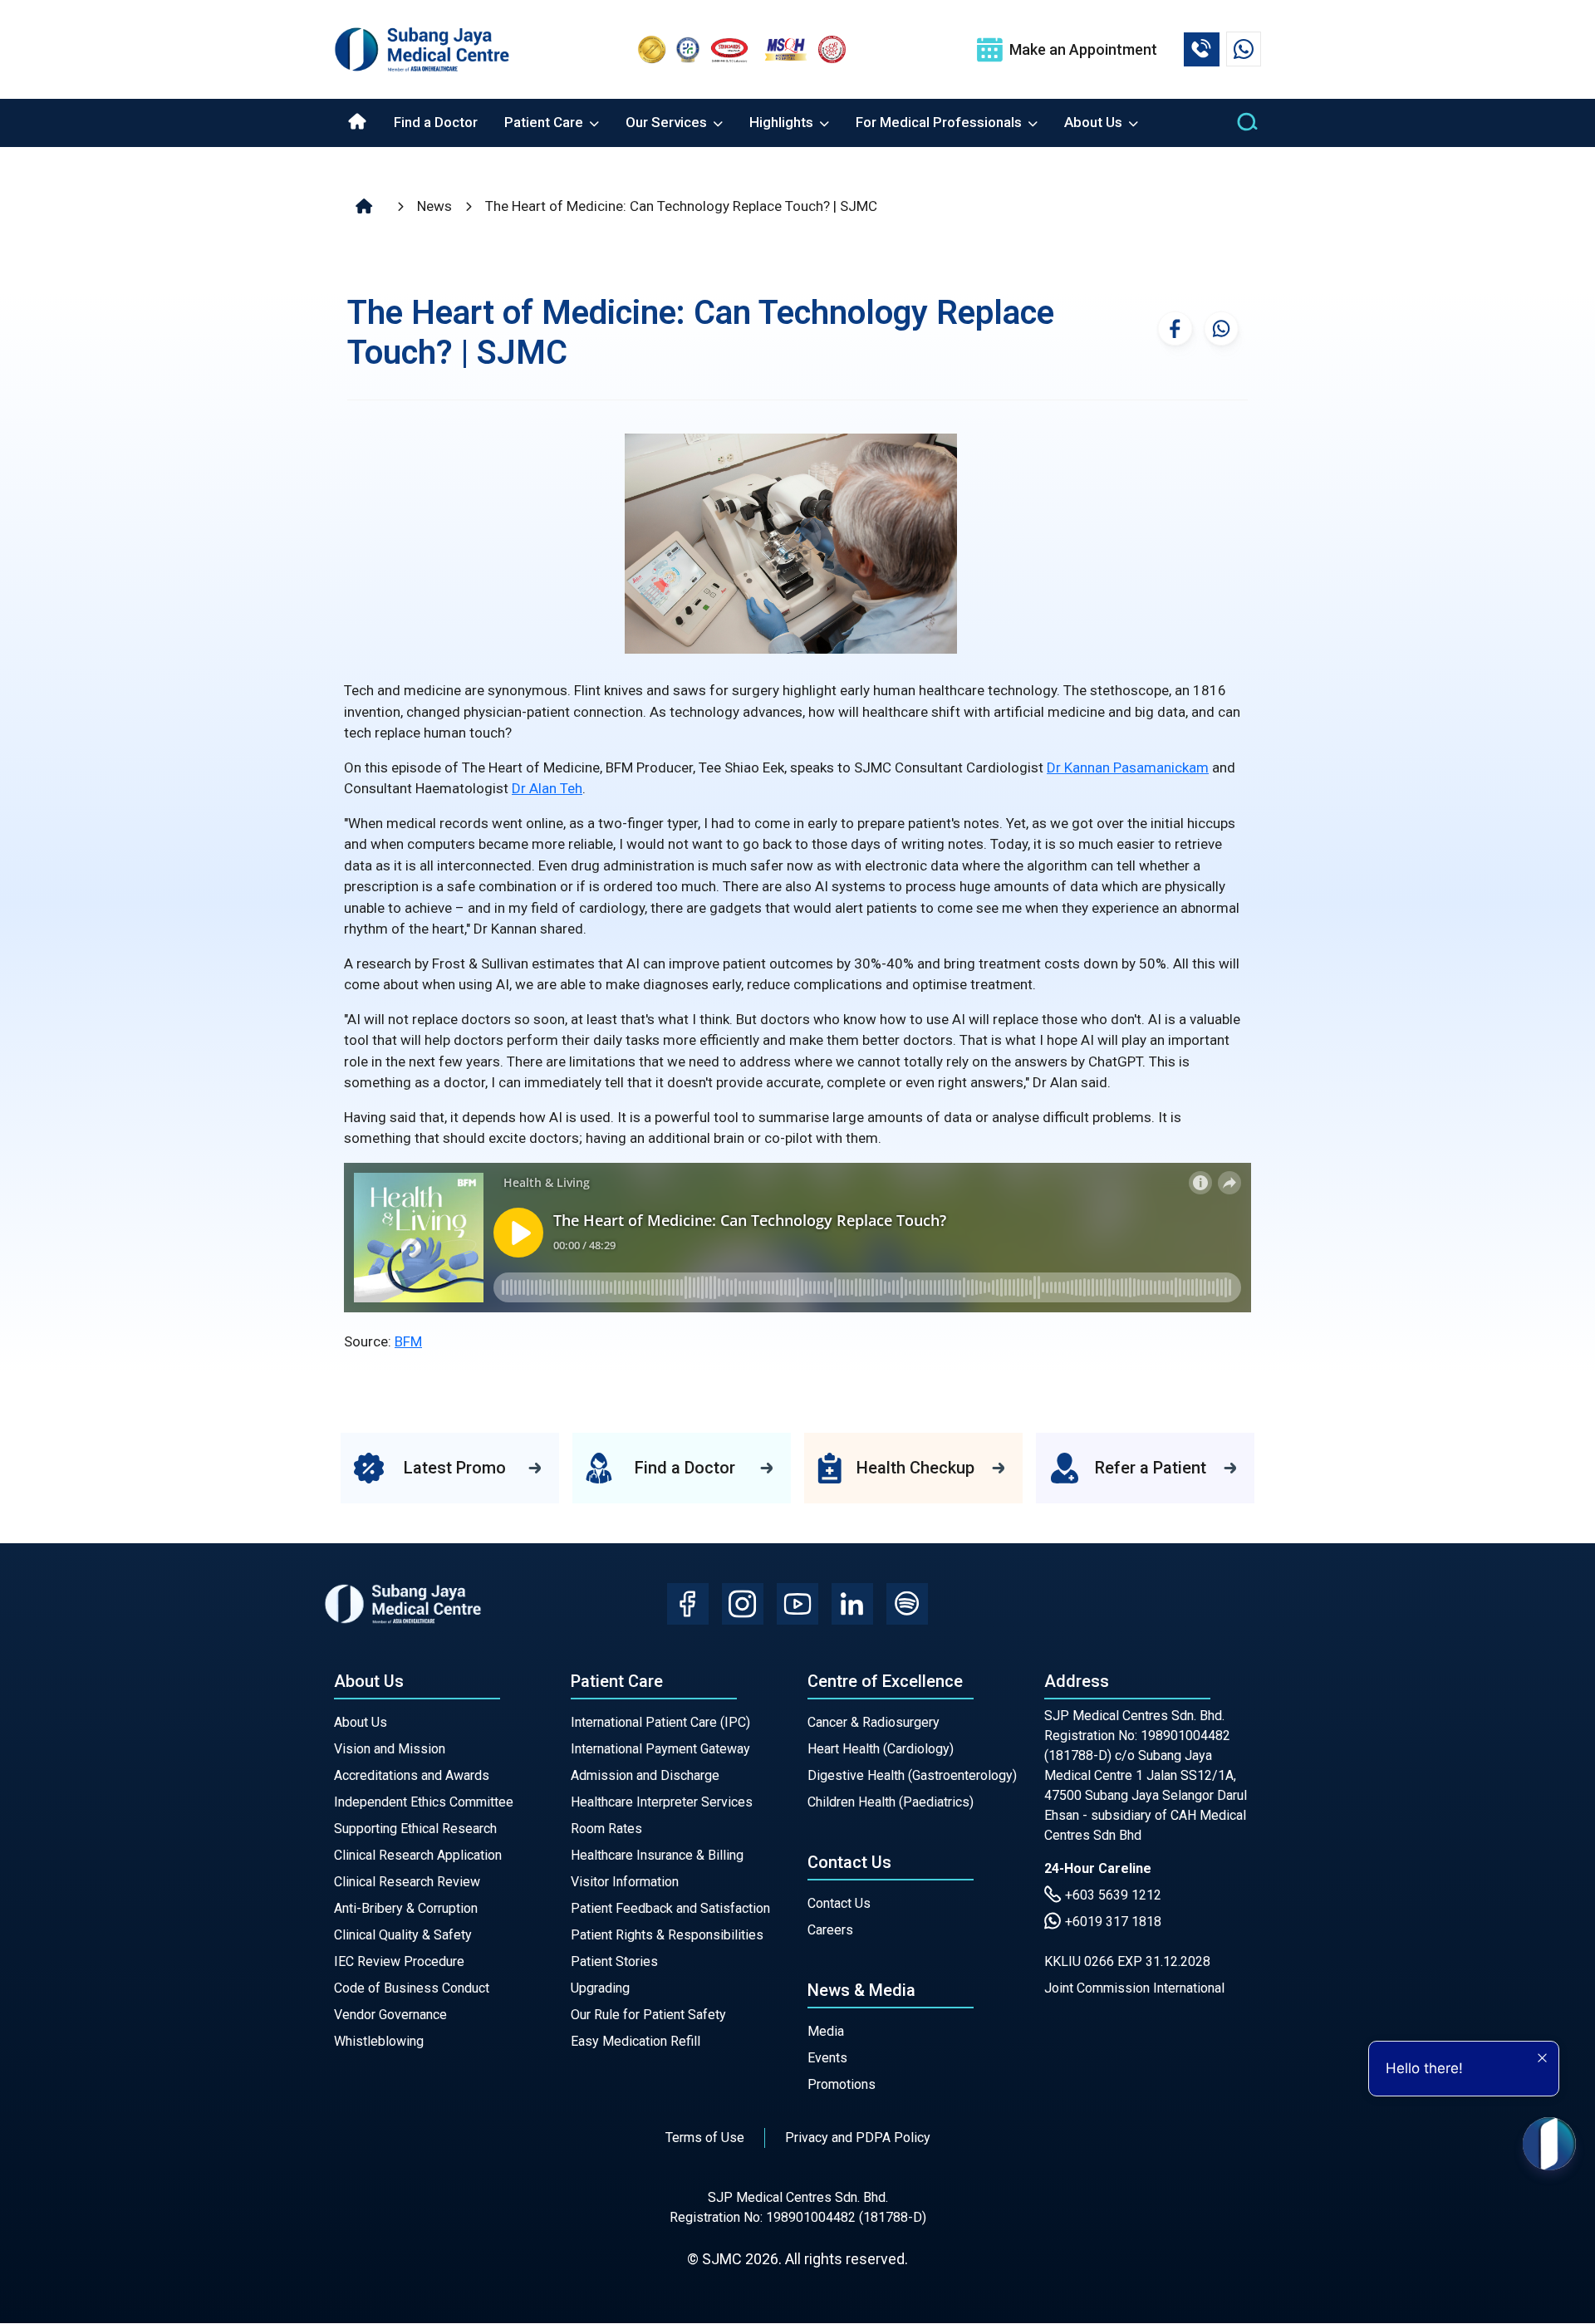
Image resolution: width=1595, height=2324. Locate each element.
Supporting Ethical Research (415, 1829)
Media (826, 2031)
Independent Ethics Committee (424, 1802)
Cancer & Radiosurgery (874, 1722)
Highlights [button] (783, 122)
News (434, 206)
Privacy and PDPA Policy (858, 2138)
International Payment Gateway (660, 1749)
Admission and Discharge (645, 1775)
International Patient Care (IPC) (660, 1722)
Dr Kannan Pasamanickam (1128, 767)
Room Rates (606, 1829)
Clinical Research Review (407, 1882)
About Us (361, 1722)
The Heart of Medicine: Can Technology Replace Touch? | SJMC (681, 206)
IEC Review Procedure (399, 1961)
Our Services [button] (668, 122)
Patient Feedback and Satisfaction (670, 1908)
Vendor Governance (390, 2015)
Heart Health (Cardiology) (881, 1749)
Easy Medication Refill (636, 2041)
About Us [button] (1095, 122)
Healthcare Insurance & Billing (657, 1855)
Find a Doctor (436, 122)
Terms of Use (705, 2138)
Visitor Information (625, 1882)
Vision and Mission (390, 1749)
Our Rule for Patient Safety (648, 2015)
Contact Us (839, 1903)
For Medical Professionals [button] (940, 122)
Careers (830, 1930)
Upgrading (600, 1988)
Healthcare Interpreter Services (662, 1802)
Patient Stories (614, 1961)
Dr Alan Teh (547, 788)
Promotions (842, 2084)
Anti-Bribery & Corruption (406, 1908)
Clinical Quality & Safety (403, 1935)
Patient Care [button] (545, 122)
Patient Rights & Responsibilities (667, 1935)
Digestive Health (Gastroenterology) (912, 1775)
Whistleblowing (379, 2041)
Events (827, 2058)
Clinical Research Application (418, 1855)
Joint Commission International (1134, 1988)
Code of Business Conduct (412, 1988)
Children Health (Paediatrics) (891, 1802)
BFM (408, 1341)
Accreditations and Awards (412, 1775)
